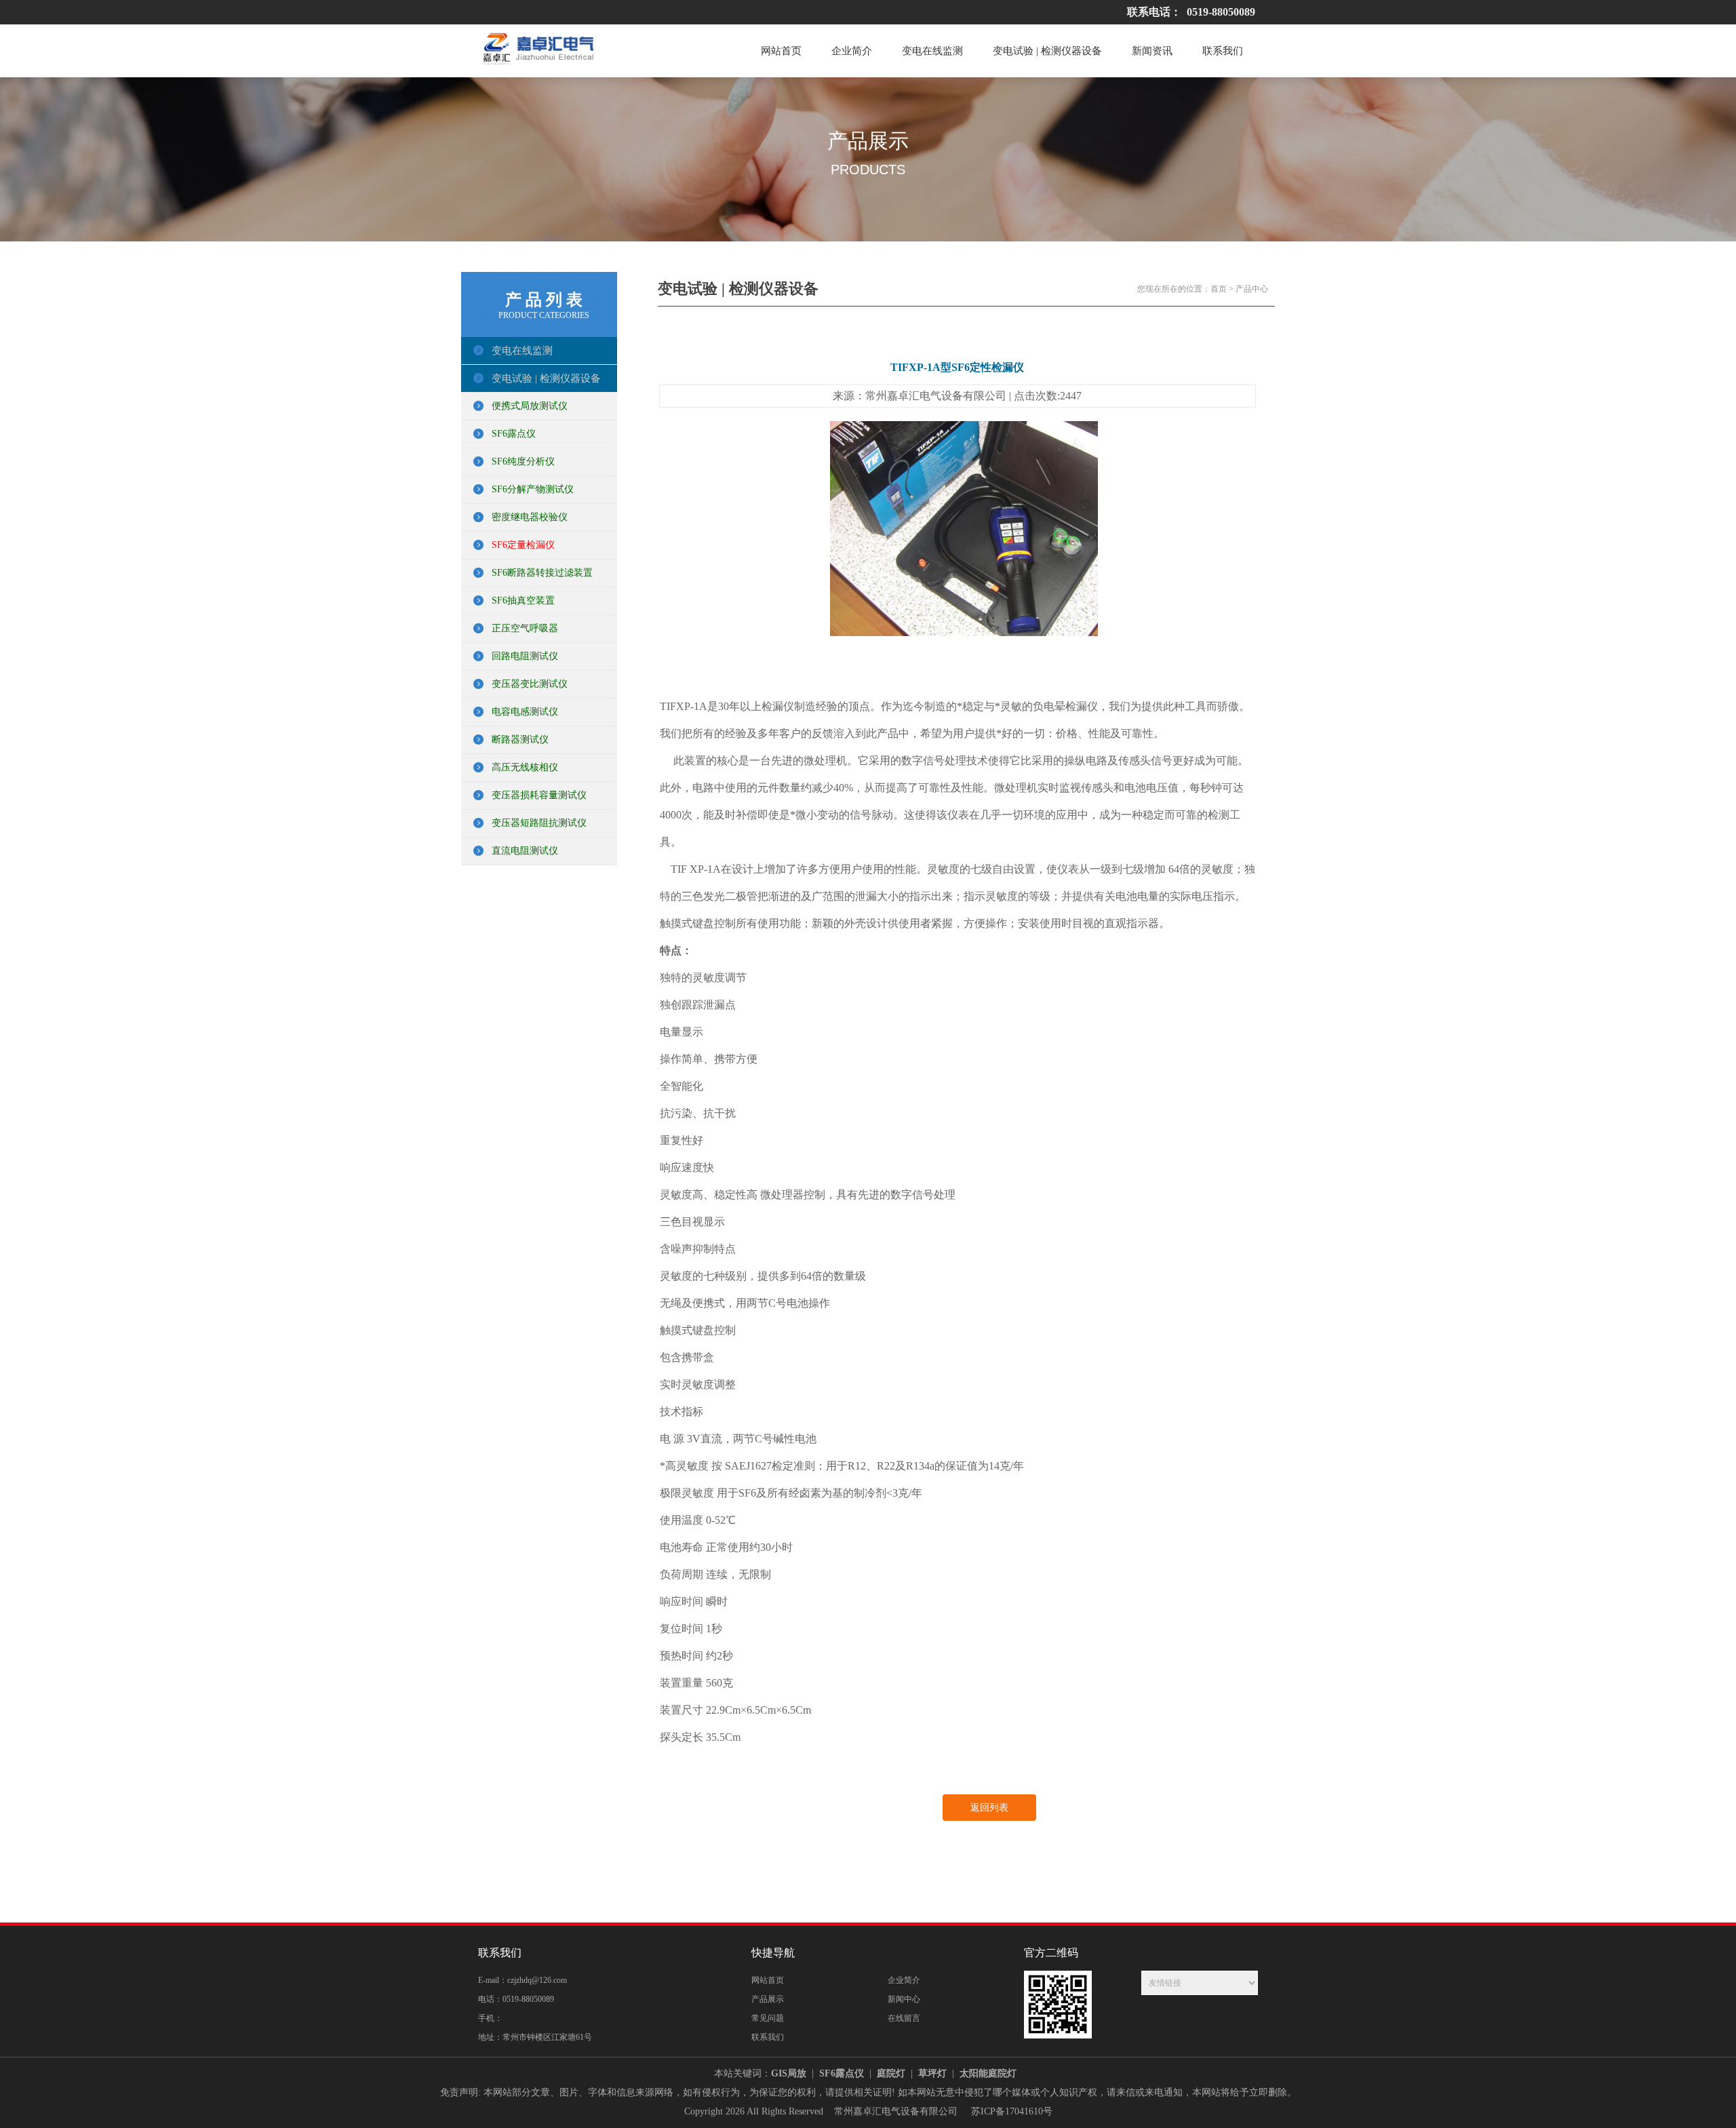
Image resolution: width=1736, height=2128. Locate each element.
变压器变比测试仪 (530, 684)
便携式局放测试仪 (530, 406)
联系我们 (1223, 51)
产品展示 (768, 1999)
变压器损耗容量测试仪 (539, 795)
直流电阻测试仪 (525, 851)
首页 (1219, 289)
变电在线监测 (932, 51)
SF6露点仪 (514, 434)
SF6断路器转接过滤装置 (542, 573)
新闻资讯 (1152, 51)
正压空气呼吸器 (525, 628)
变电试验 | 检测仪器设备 (1047, 51)
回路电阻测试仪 (525, 656)
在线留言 (904, 2018)
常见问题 (768, 2018)
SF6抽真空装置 (523, 600)
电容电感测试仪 (525, 712)
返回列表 (989, 1808)
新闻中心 (904, 1999)
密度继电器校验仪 (530, 517)
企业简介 (852, 51)
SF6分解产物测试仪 (533, 489)
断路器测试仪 (520, 740)
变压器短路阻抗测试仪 (539, 823)
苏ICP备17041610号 (1012, 2111)
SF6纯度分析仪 (523, 461)
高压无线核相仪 (525, 767)
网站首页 (781, 51)
